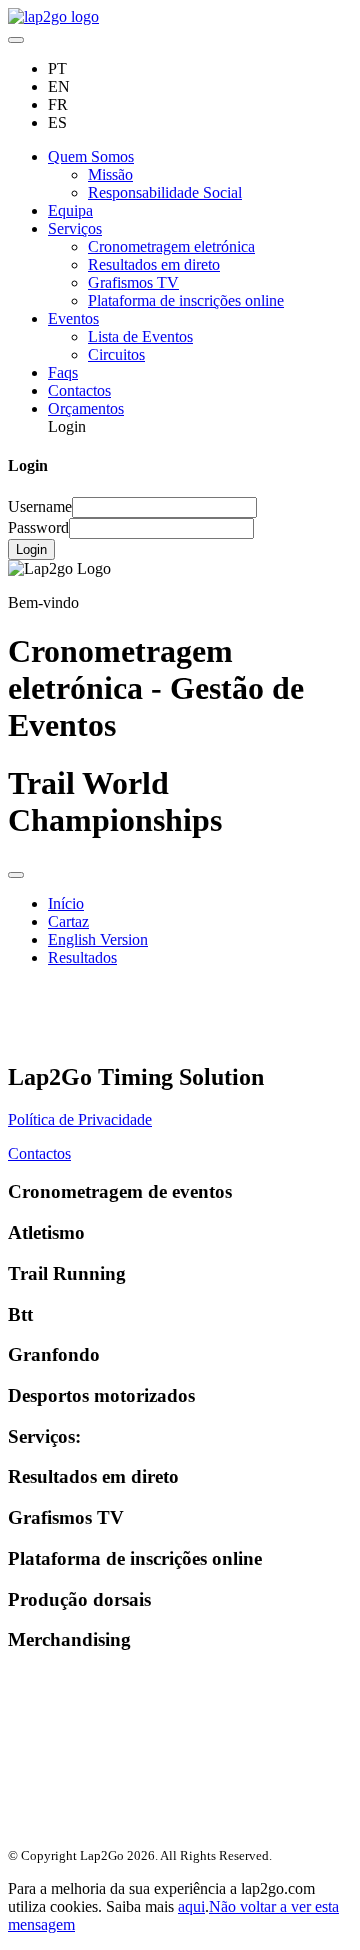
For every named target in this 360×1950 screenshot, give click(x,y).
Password (38, 527)
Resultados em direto (154, 264)
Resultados (82, 957)
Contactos (79, 390)
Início (66, 903)
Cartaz (68, 921)
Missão (110, 174)
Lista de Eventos (140, 336)
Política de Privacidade (80, 1119)
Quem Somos (91, 156)
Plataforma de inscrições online (186, 300)
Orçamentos (86, 408)
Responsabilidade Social (165, 192)
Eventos (73, 318)
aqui (191, 1906)
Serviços (75, 228)
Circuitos (116, 354)
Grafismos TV (133, 282)
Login (31, 549)
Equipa (70, 210)
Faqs (63, 372)
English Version (98, 939)
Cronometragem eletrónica (171, 246)
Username (40, 506)
